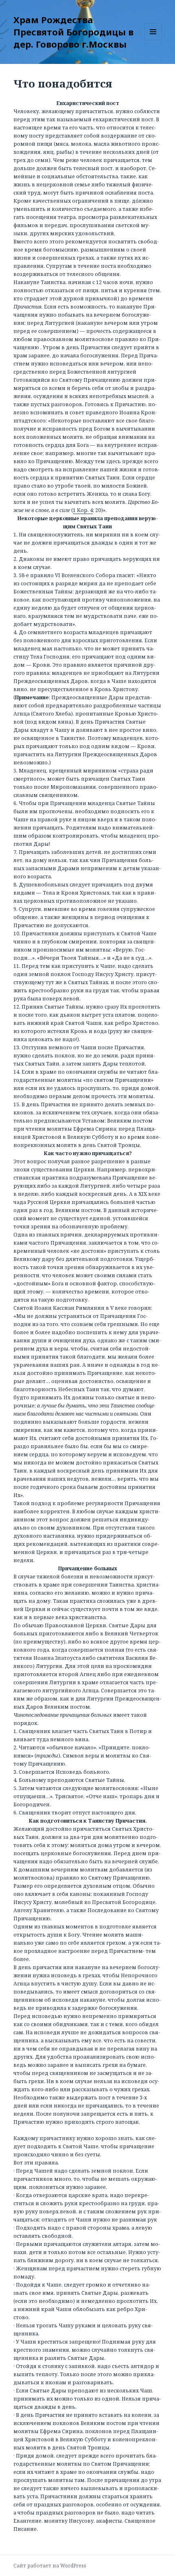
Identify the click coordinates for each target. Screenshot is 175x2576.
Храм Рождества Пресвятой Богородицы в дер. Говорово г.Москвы (73, 32)
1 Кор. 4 (83, 510)
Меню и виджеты (153, 40)
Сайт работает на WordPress (50, 2566)
